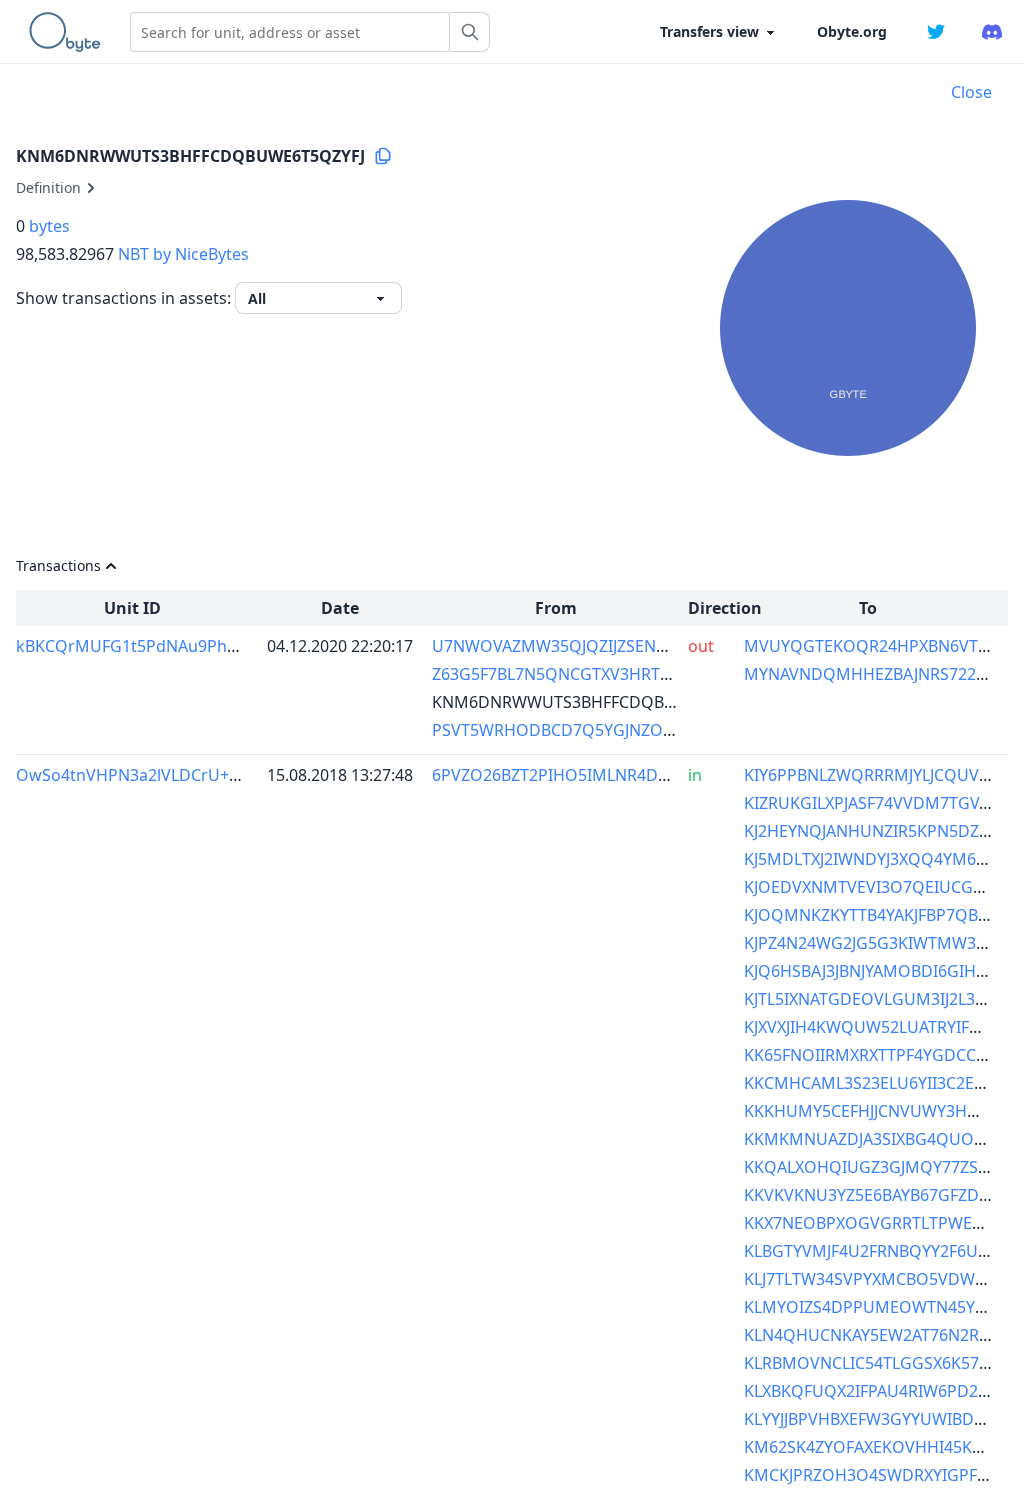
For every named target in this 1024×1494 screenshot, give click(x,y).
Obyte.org (852, 31)
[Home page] (69, 32)
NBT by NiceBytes (183, 254)
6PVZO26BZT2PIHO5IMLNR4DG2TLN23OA (590, 775)
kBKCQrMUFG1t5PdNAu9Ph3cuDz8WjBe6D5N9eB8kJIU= (227, 646)
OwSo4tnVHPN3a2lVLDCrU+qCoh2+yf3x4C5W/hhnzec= (223, 775)
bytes (49, 226)
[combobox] (290, 32)
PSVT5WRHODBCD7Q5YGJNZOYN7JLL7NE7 (592, 730)
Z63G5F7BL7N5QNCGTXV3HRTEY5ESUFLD (588, 674)
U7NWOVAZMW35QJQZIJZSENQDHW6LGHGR (601, 646)
